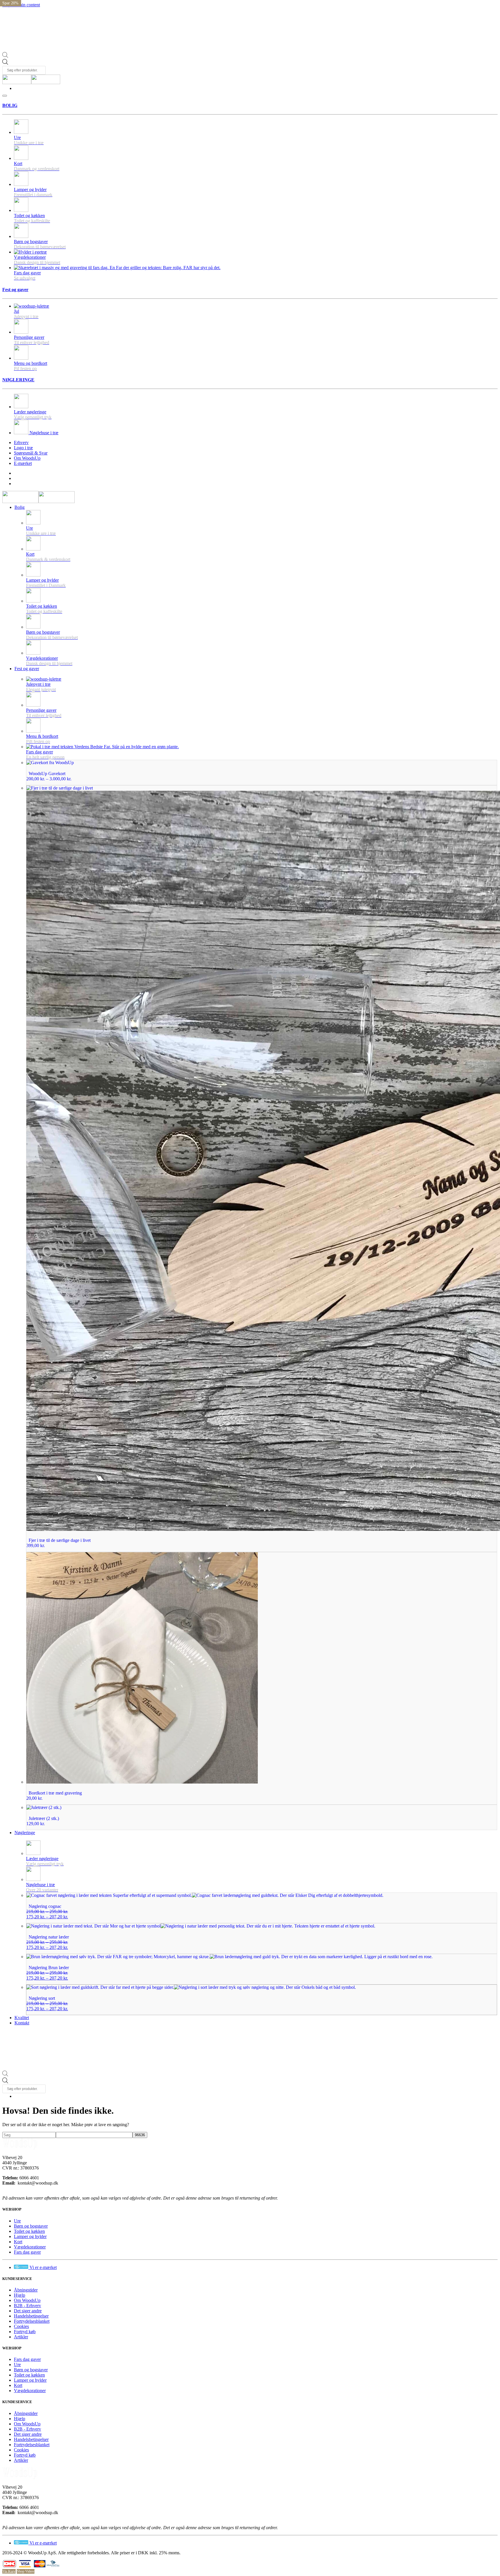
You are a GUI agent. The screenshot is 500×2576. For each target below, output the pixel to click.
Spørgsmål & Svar (31, 453)
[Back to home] (31, 83)
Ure (17, 2221)
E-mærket (23, 463)
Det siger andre (28, 2311)
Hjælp (20, 2295)
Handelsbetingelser (31, 2316)
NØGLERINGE (18, 380)
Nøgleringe (25, 1833)
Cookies (21, 2326)
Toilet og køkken (29, 2231)
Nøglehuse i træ (43, 433)
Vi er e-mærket (43, 2267)
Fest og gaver (15, 290)
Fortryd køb (25, 2332)
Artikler (21, 2337)
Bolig (20, 507)
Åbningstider (26, 2290)
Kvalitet (22, 2018)
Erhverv (21, 442)
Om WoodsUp (27, 458)
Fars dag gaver (27, 2252)
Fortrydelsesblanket (32, 2321)
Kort (18, 2242)
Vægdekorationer (30, 2247)
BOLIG (10, 105)
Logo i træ (23, 448)
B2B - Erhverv (27, 2306)
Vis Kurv (9, 2571)
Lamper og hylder (30, 2236)
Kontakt (22, 2023)
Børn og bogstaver (31, 2226)
